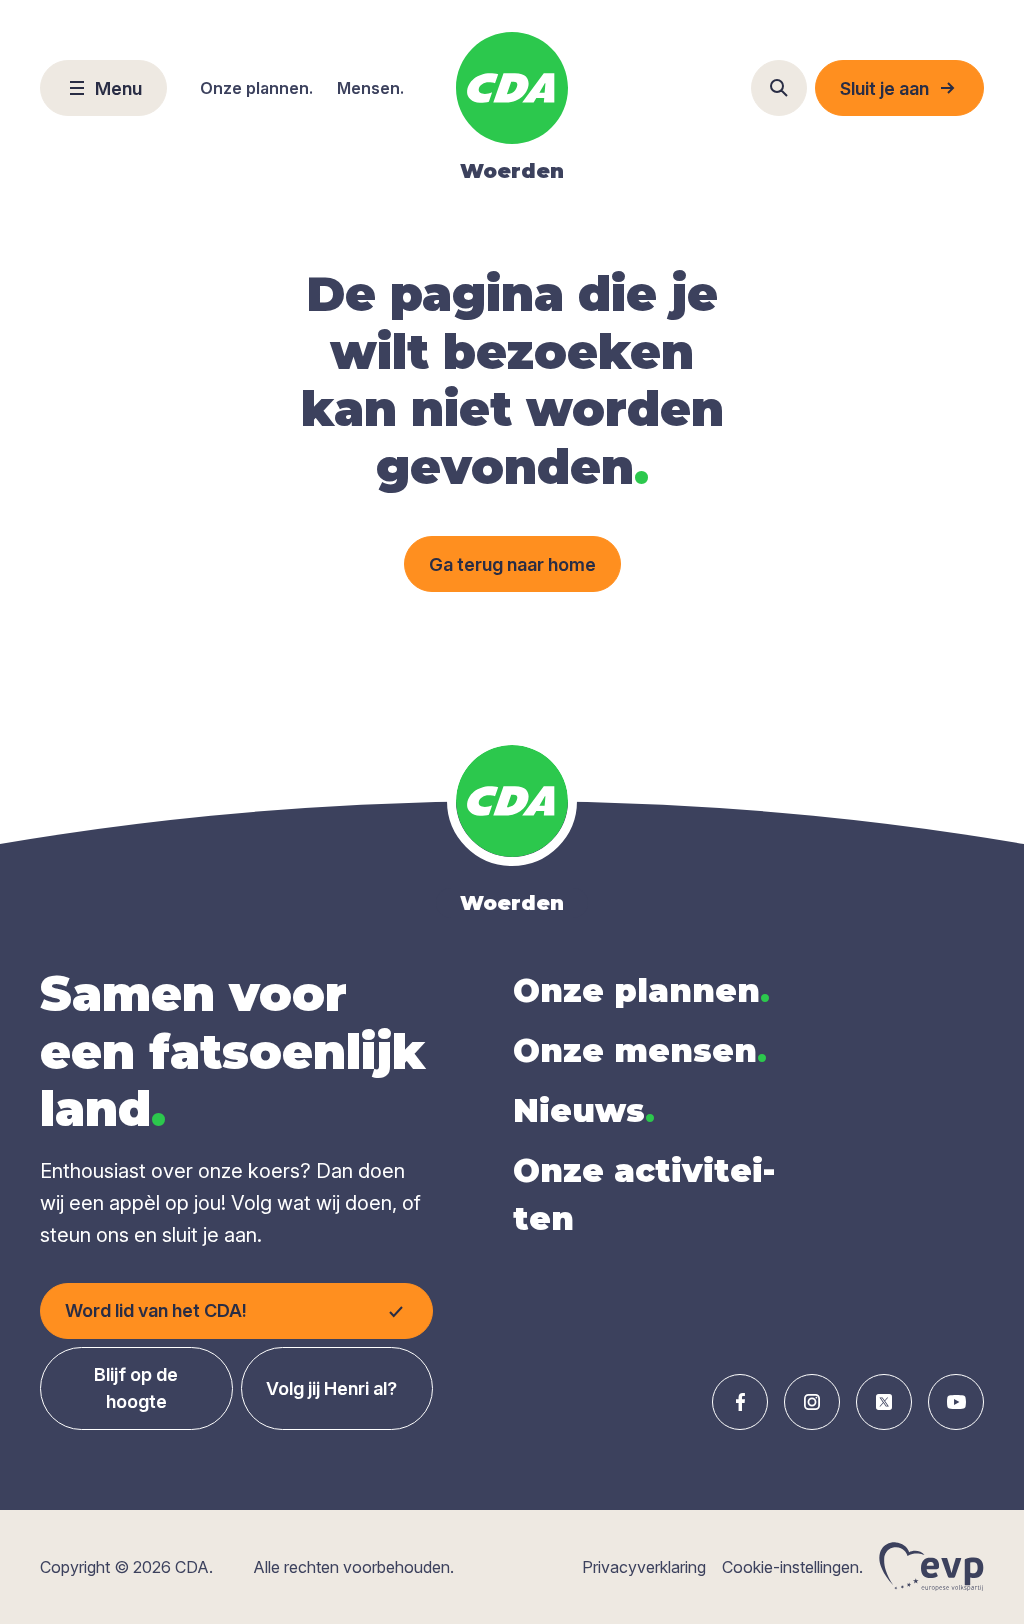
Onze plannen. (256, 88)
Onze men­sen (640, 1050)
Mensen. (370, 88)
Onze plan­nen (641, 990)
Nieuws (584, 1110)
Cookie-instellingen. (792, 1567)
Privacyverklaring (644, 1567)
